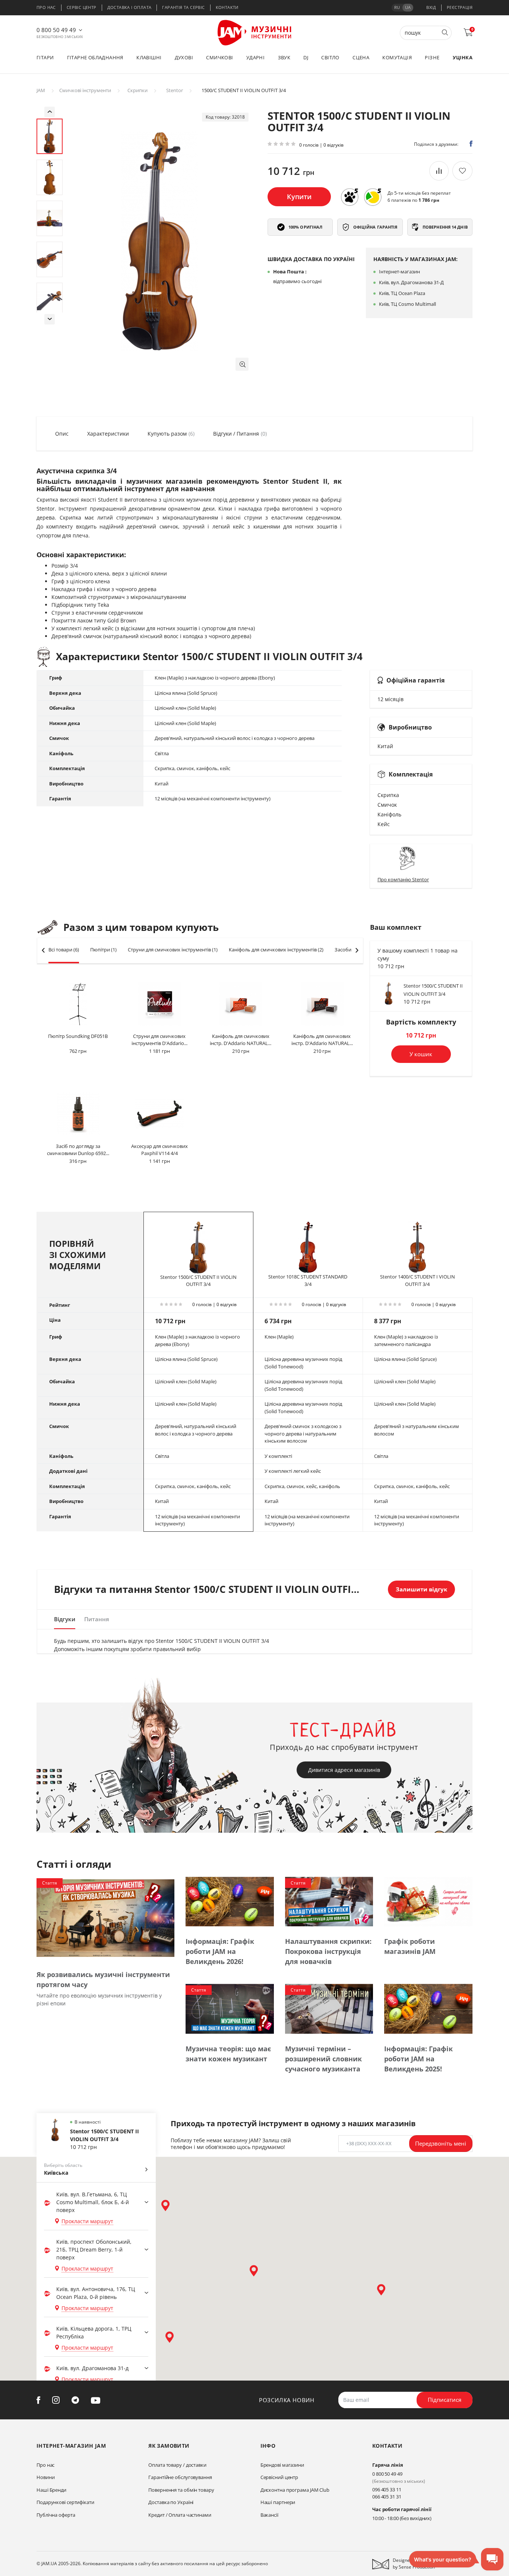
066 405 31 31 (387, 2497)
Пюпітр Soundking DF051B (78, 1036)
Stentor (175, 90)
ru (397, 7)
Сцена (361, 57)
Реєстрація (460, 7)
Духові (184, 57)
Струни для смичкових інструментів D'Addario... (159, 1040)
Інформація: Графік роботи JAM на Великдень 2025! (418, 2059)
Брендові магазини (282, 2465)
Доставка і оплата (129, 7)
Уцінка (463, 57)
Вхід (431, 7)
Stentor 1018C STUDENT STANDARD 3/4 (308, 1280)
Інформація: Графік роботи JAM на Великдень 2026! (220, 1951)
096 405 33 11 (387, 2489)
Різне (432, 57)
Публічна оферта (56, 2515)
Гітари (45, 57)
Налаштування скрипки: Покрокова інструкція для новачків (328, 1951)
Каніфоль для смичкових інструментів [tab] (276, 950)
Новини (45, 2477)
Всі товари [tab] (64, 950)
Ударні (255, 57)
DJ (306, 57)
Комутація (397, 57)
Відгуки (65, 1619)
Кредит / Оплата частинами (180, 2515)
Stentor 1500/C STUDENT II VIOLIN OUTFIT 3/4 (198, 1281)
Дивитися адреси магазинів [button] (344, 1770)
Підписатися (445, 2400)
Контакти (227, 7)
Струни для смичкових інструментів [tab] (173, 950)
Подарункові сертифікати (65, 2502)
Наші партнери (278, 2502)
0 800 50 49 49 (56, 30)
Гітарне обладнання (95, 57)
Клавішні (149, 57)
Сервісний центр (279, 2477)
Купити (299, 197)
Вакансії (269, 2515)
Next (50, 319)
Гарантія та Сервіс (183, 7)
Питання (97, 1619)
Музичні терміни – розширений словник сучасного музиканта (323, 2059)
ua (408, 7)
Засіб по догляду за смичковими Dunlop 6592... (78, 1150)
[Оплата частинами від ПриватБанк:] (373, 197)
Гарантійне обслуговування (180, 2477)
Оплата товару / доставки (177, 2465)
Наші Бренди (51, 2490)
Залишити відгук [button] (421, 1589)
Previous (50, 112)
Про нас (46, 7)
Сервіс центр (82, 7)
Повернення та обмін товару (181, 2490)
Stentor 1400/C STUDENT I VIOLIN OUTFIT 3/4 (418, 1280)
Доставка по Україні (171, 2502)
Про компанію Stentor (403, 879)
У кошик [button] (421, 1054)
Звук (284, 57)
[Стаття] (105, 1918)
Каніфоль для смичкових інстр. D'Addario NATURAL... (241, 1040)
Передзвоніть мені (441, 2143)
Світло (330, 57)
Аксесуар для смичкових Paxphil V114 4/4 (159, 1150)
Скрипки (137, 90)
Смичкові (219, 57)
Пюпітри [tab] (103, 950)
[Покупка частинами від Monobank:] (350, 197)
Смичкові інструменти (85, 90)
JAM (41, 90)
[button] (242, 364)
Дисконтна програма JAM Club (295, 2490)
